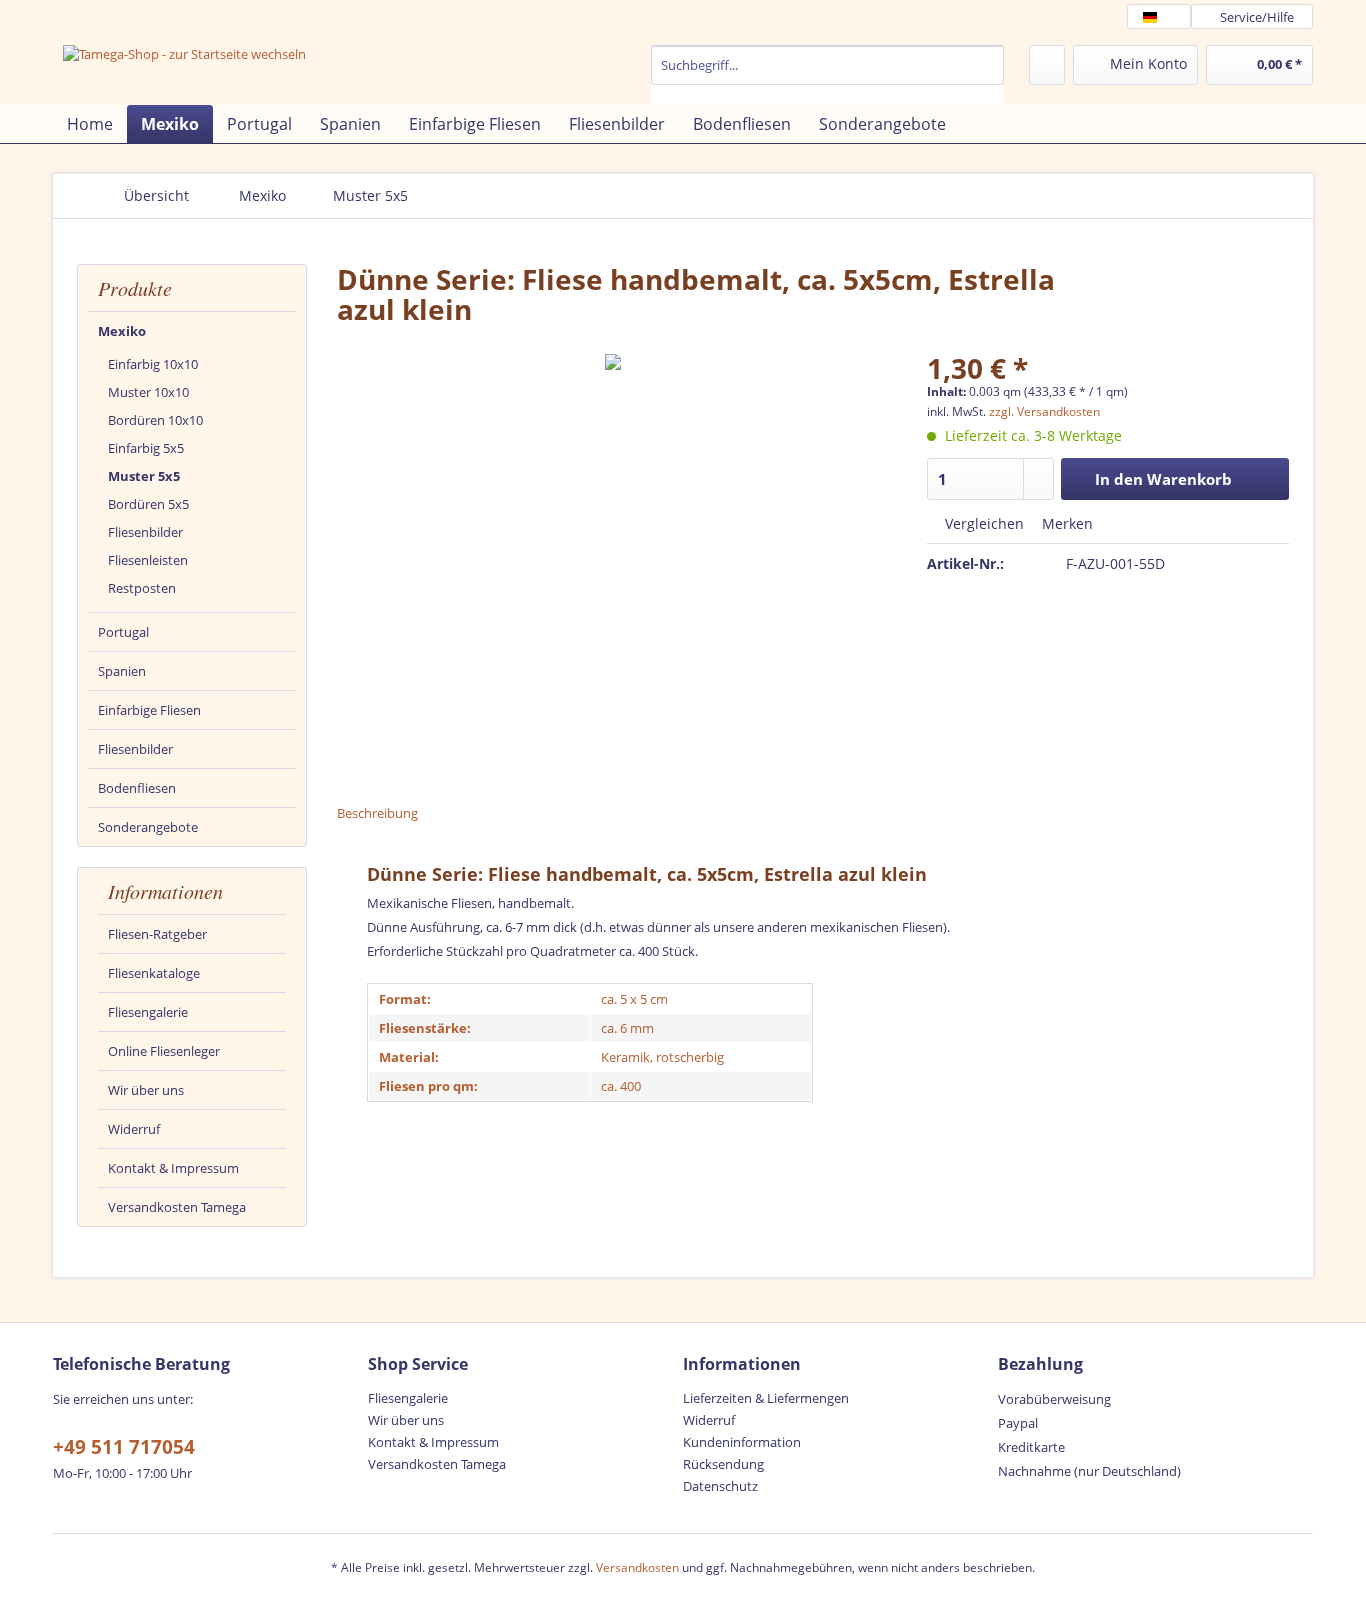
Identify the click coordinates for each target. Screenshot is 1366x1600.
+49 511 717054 (124, 1447)
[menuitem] (827, 74)
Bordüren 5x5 (148, 504)
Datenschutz (720, 1486)
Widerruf (134, 1129)
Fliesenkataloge (154, 973)
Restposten (142, 588)
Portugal (123, 632)
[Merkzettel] (1047, 65)
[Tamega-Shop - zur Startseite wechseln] (184, 72)
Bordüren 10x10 (155, 420)
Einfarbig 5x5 (146, 448)
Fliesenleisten (148, 560)
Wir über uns (146, 1090)
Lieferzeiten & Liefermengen (766, 1398)
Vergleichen (982, 523)
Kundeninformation (742, 1442)
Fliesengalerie (148, 1012)
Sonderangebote (148, 827)
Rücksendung (723, 1464)
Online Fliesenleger (164, 1051)
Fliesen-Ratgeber (157, 934)
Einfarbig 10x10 (153, 364)
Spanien (122, 671)
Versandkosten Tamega (177, 1207)
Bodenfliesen (137, 788)
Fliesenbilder (145, 532)
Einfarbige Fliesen (149, 710)
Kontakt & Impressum (173, 1168)
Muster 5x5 (144, 476)
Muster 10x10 (148, 392)
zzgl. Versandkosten (1044, 411)
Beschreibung (377, 813)
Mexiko (122, 331)
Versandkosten (637, 1567)
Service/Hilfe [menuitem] (1257, 17)
